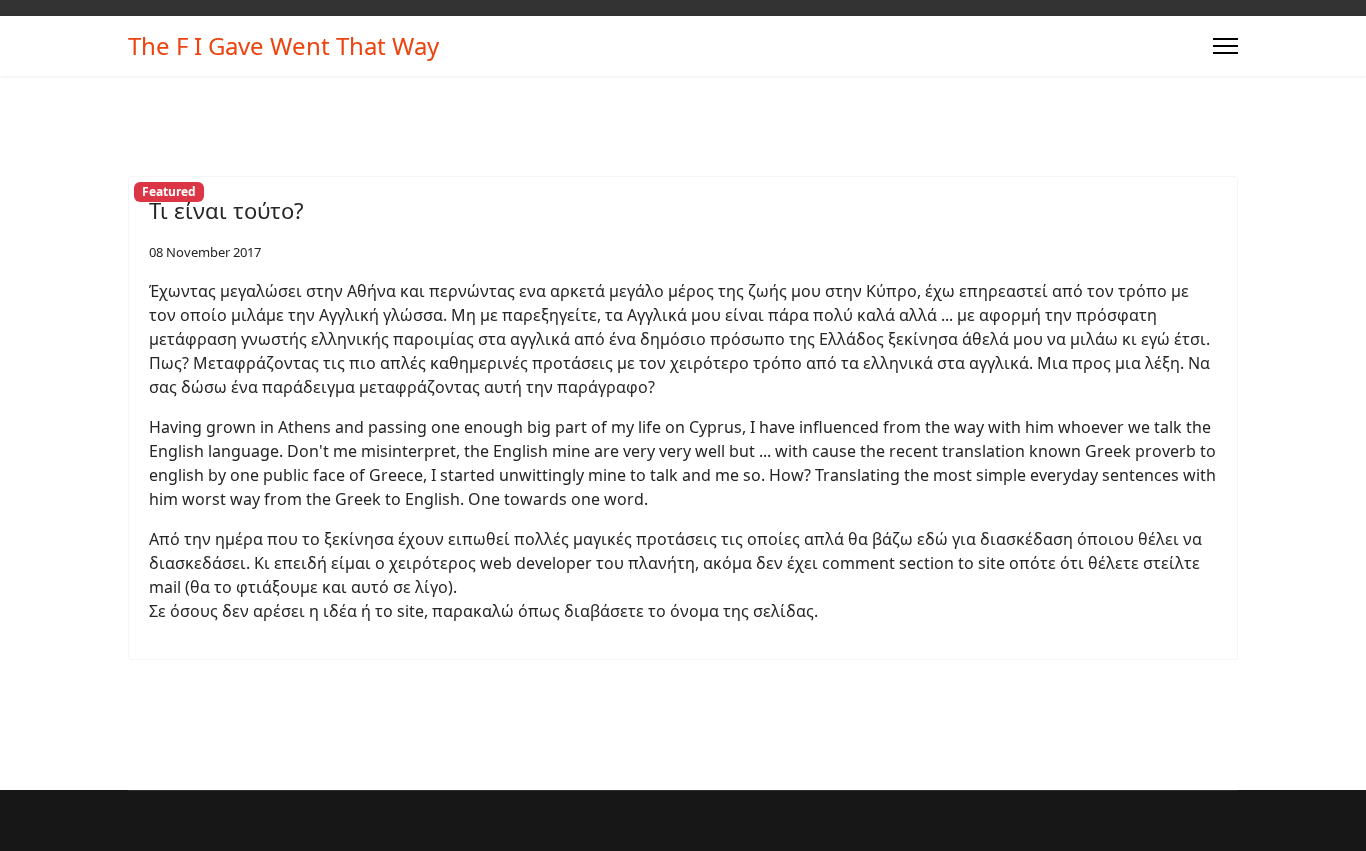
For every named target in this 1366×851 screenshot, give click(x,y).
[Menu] (1225, 46)
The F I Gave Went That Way (283, 46)
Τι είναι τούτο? (226, 210)
